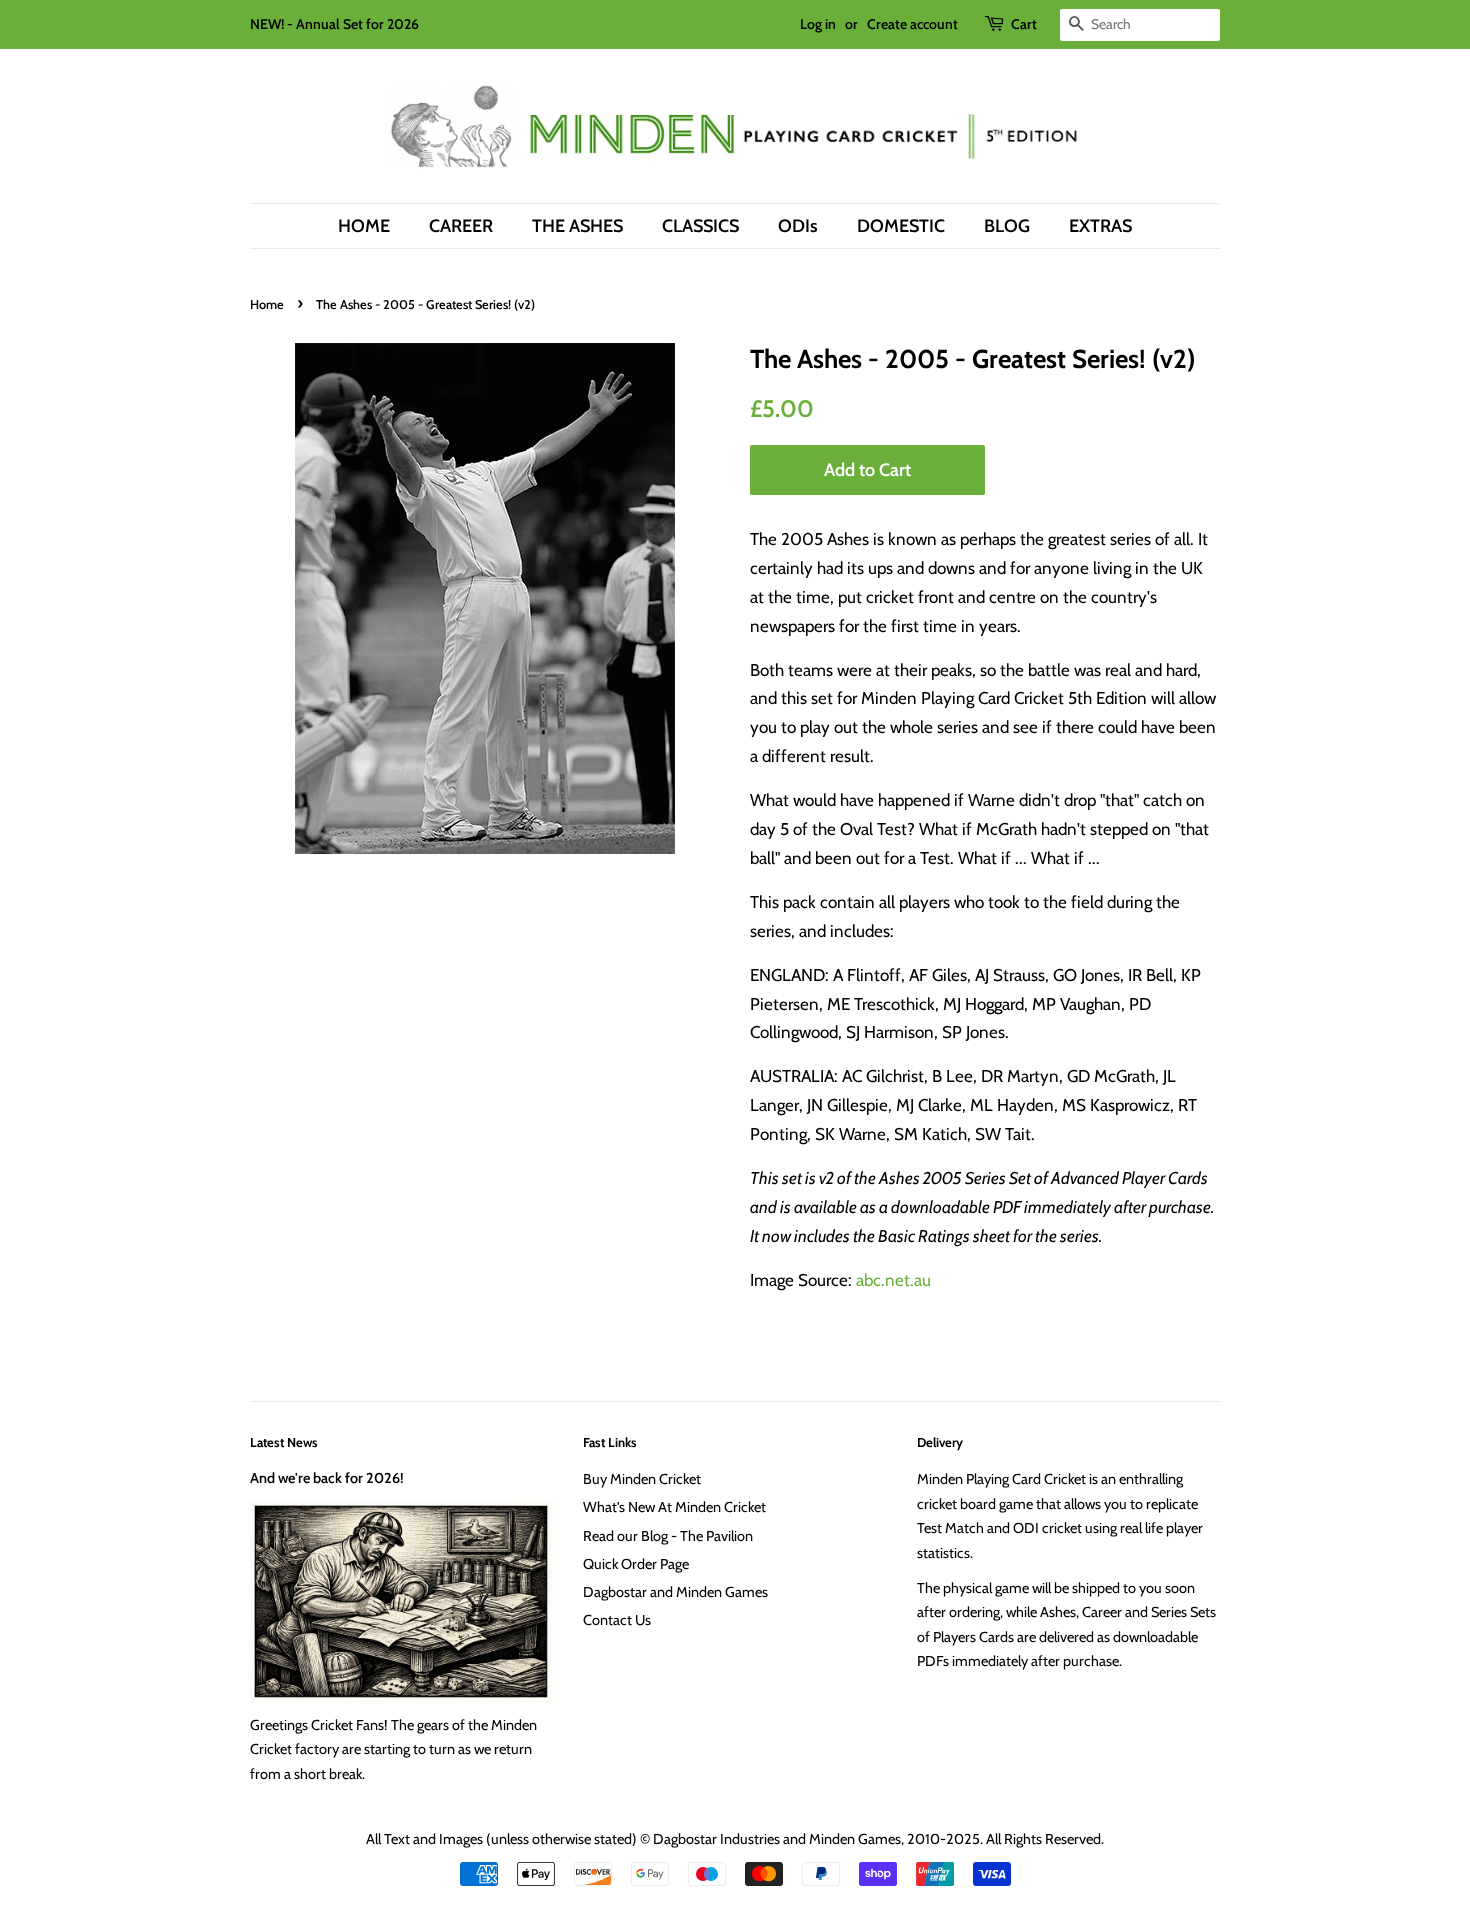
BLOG (1007, 225)
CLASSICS (700, 225)
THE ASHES (577, 225)
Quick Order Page (636, 1564)
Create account (912, 24)
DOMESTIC (901, 225)
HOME (364, 225)
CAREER (461, 225)
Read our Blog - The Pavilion (668, 1536)
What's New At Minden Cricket (674, 1507)
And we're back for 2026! (327, 1478)
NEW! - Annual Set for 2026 (334, 24)
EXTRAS (1100, 225)
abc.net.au (893, 1280)
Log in (818, 24)
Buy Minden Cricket (642, 1479)
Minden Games (855, 1839)
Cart (1024, 24)
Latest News (284, 1442)
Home (267, 304)
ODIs (798, 225)
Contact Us (617, 1620)
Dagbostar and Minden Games (675, 1592)
